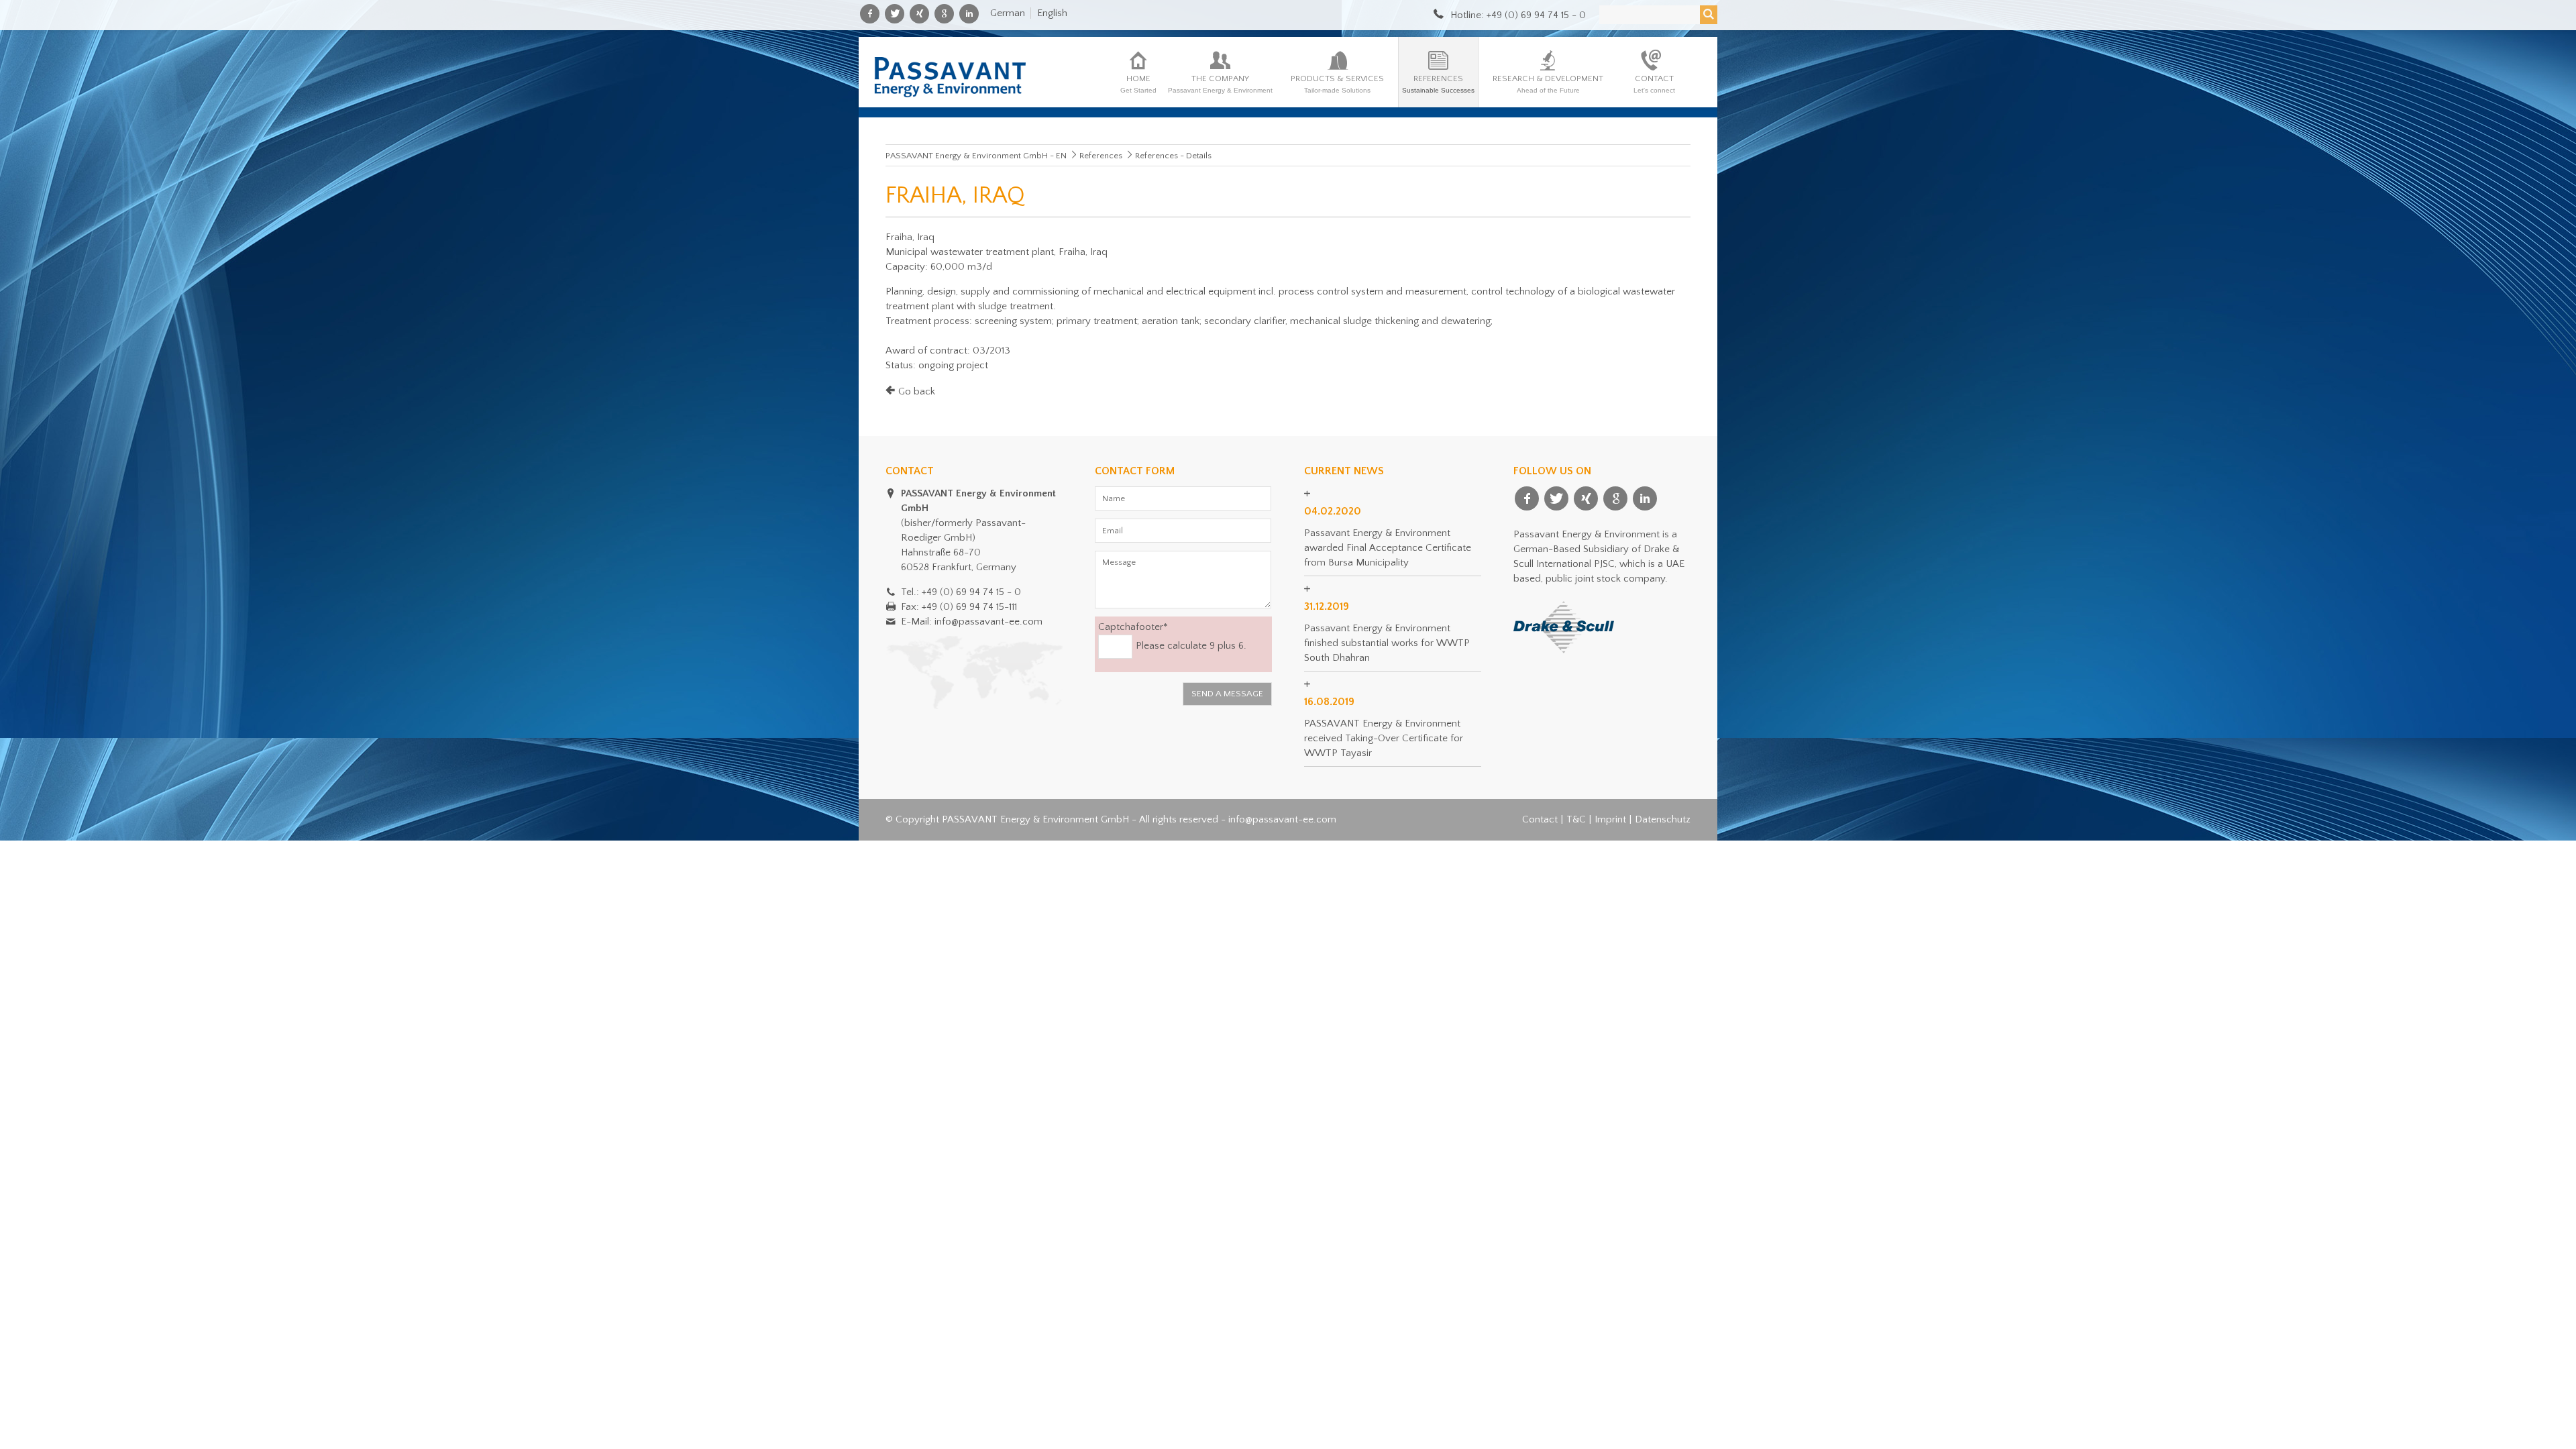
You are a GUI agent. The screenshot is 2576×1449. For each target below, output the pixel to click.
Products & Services (1337, 84)
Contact (1654, 84)
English (1052, 13)
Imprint (1610, 819)
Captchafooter (1133, 626)
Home (1138, 84)
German (1008, 13)
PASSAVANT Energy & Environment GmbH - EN (976, 156)
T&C (1576, 819)
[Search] (1709, 15)
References (1438, 84)
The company (1220, 84)
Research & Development (1548, 84)
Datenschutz (1663, 819)
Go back (917, 391)
